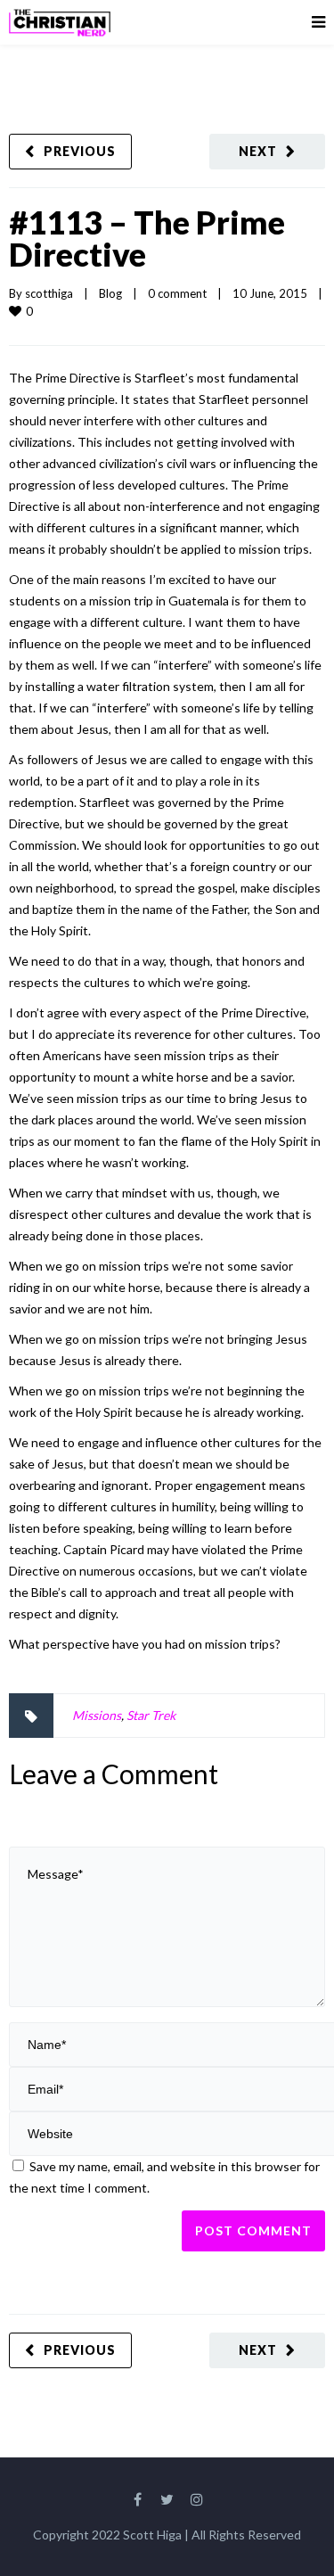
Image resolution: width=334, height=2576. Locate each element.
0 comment (177, 293)
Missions (97, 1715)
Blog (110, 293)
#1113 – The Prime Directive (147, 238)
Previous (80, 151)
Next (258, 151)
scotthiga (49, 293)
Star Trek (151, 1715)
